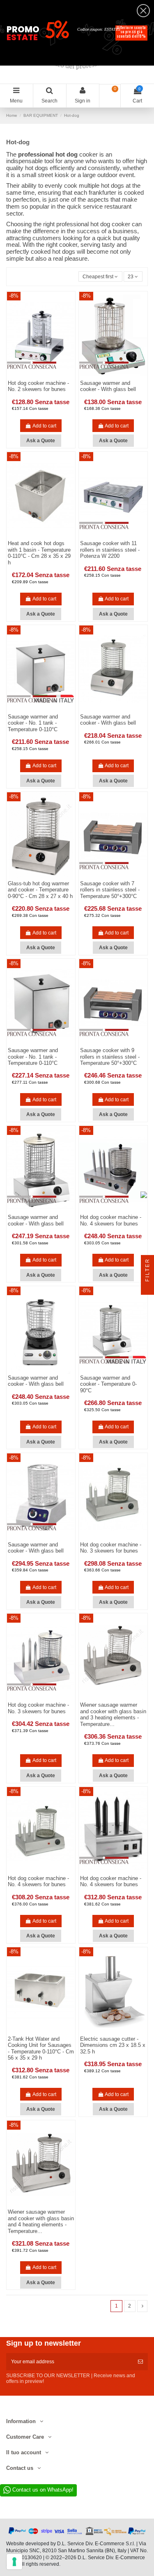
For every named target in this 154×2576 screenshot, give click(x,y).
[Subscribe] (140, 2362)
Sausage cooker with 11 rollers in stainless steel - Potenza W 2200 (110, 550)
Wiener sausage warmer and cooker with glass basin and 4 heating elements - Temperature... (41, 2221)
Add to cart (44, 426)
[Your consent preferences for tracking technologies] (14, 2562)
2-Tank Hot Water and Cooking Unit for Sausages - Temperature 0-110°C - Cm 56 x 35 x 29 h (41, 2049)
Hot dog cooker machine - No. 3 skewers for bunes (111, 1548)
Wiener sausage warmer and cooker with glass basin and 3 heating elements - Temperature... (113, 1714)
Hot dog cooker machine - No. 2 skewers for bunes (38, 386)
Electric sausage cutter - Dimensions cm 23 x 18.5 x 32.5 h (113, 2045)
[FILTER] (147, 1288)
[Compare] (36, 537)
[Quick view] (46, 537)
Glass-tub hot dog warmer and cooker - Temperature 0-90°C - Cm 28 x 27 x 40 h (40, 890)
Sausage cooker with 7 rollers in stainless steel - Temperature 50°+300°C (110, 890)
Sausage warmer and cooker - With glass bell (108, 386)
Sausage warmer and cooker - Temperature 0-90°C (108, 1384)
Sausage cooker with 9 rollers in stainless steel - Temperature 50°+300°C (110, 1057)
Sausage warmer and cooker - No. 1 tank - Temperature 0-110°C (33, 723)
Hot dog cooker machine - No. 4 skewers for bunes (111, 1220)
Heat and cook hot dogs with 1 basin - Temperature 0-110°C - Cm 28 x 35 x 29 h (39, 553)
